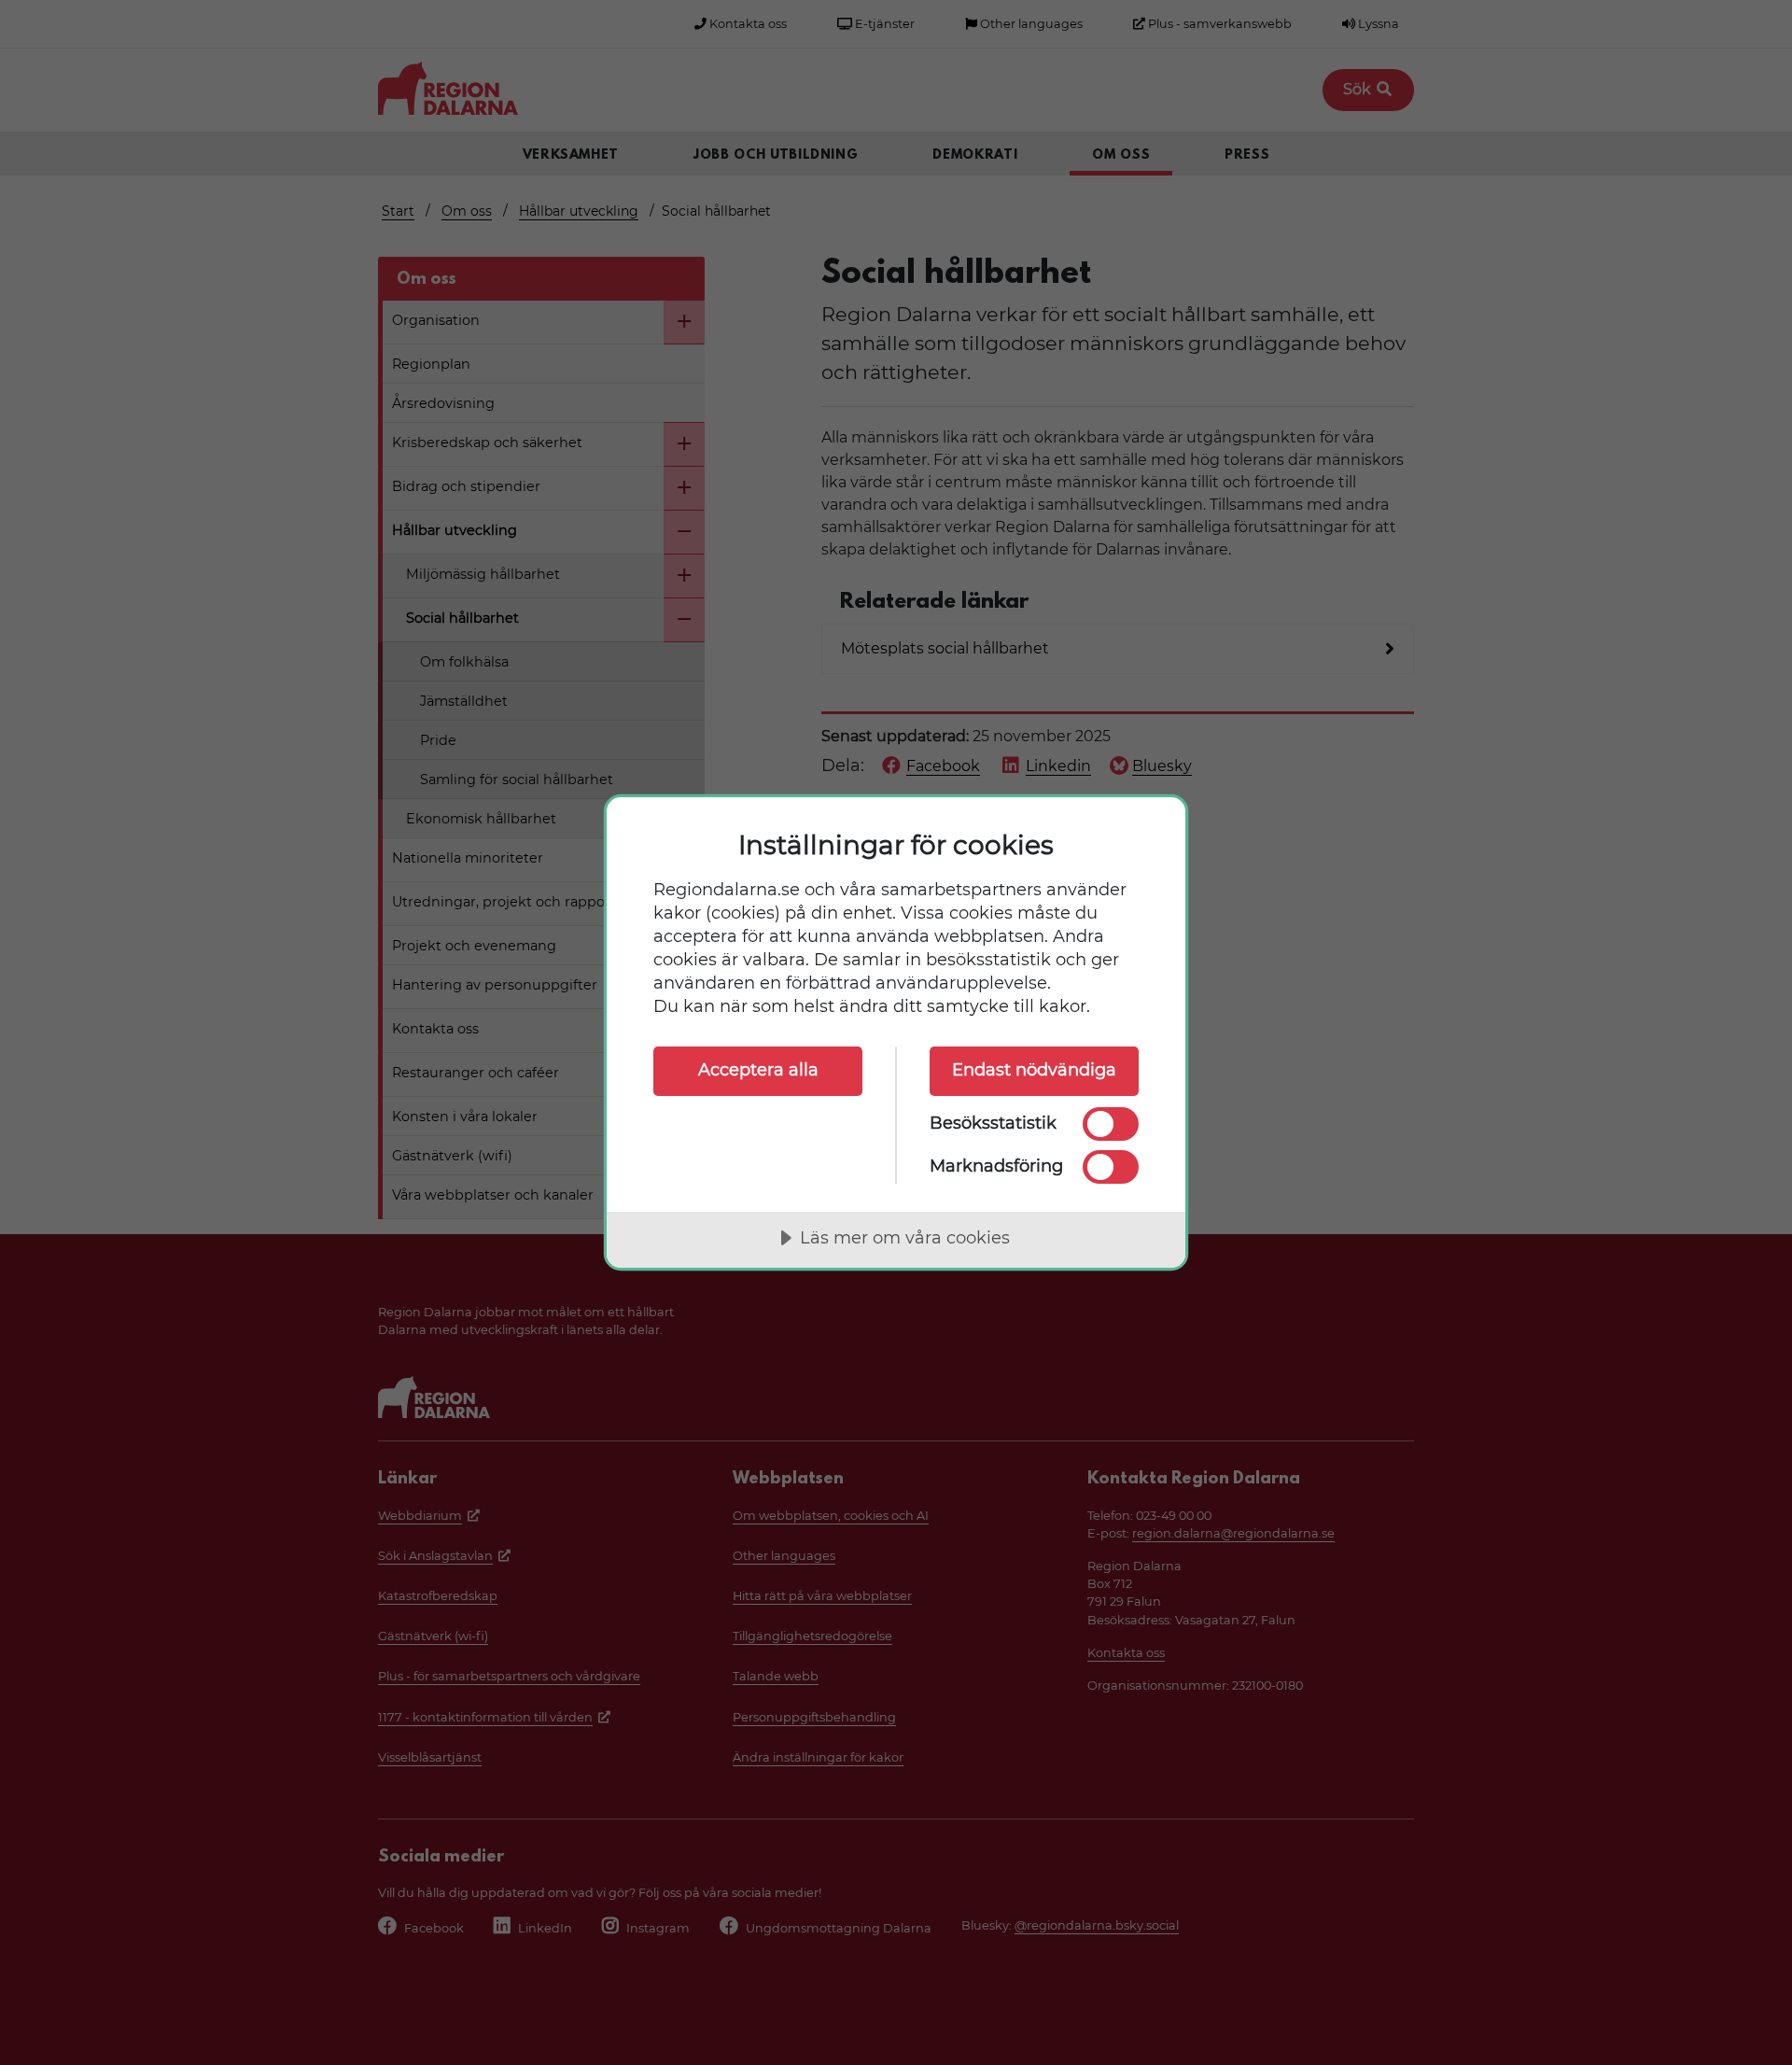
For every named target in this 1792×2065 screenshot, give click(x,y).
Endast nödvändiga (1034, 1070)
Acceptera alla (758, 1070)
